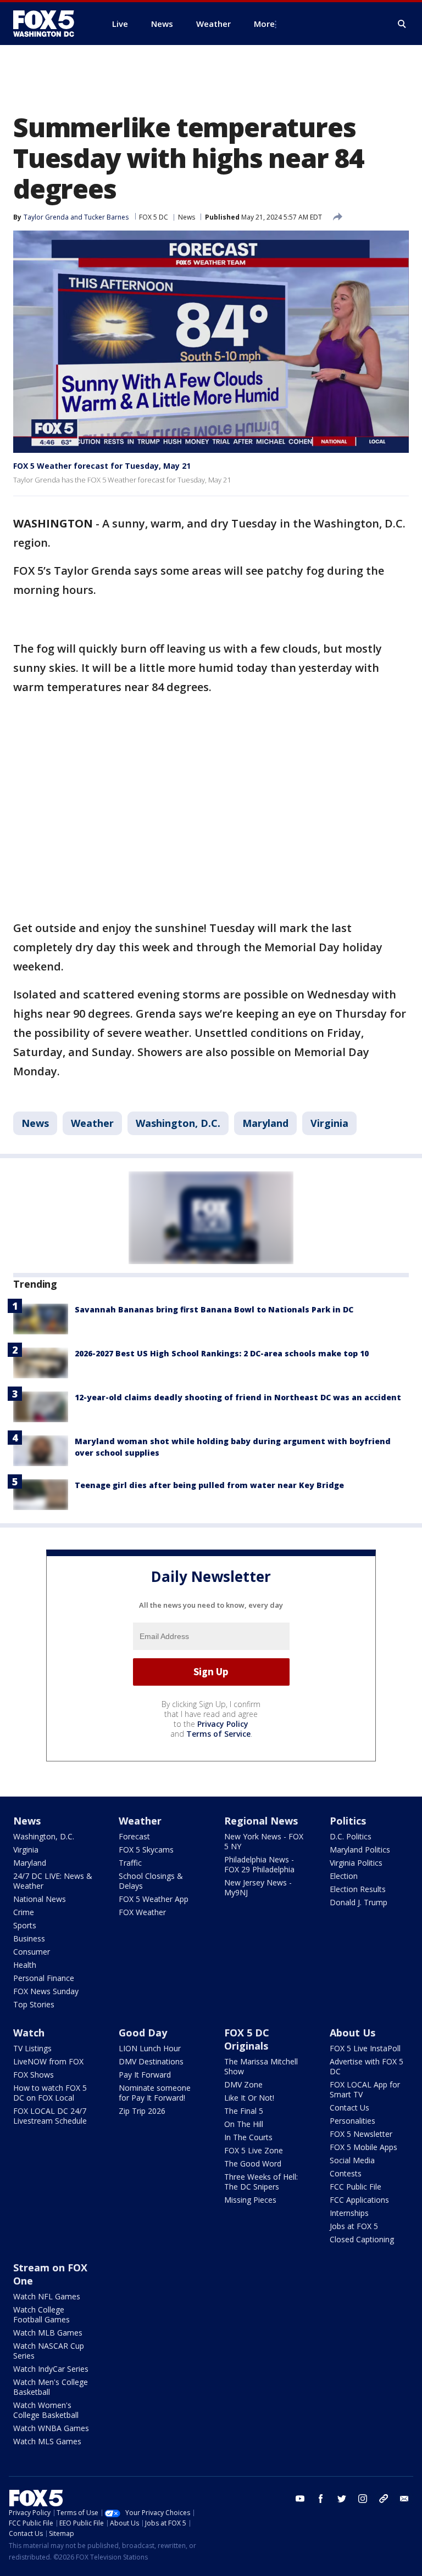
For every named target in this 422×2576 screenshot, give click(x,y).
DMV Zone (243, 2084)
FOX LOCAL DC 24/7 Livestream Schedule (50, 2116)
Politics (348, 1821)
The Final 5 (244, 2111)
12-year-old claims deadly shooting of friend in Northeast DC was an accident (238, 1397)
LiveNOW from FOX (48, 2061)
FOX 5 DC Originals (247, 2039)
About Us (352, 2033)
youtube (300, 2499)
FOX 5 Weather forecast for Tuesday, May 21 (102, 466)
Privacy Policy (223, 1724)
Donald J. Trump (359, 1902)
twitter (342, 2499)
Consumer (32, 1952)
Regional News (261, 1821)
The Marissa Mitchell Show (261, 2066)
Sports (25, 1925)
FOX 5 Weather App (154, 1899)
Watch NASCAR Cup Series (49, 2351)
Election (344, 1876)
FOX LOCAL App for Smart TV (365, 2089)
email (404, 2499)
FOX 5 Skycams (146, 1850)
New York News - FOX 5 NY (264, 1841)
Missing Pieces (250, 2200)
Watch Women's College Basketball (46, 2410)
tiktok (384, 2499)
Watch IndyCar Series (51, 2369)
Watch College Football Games (41, 2314)
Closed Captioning (362, 2239)
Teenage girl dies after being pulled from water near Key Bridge (209, 1485)
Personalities (352, 2121)
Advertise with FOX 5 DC (367, 2066)
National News (40, 1899)
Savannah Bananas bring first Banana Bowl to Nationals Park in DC (214, 1309)
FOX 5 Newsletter (361, 2134)
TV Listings (32, 2048)
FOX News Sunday (46, 1991)
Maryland (265, 1123)
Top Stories (34, 2004)
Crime (24, 1912)
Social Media (352, 2160)
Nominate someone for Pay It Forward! (155, 2093)
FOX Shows (34, 2075)
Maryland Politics (360, 1850)
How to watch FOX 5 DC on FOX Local (50, 2093)
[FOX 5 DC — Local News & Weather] (49, 24)
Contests (346, 2173)
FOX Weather (142, 1912)
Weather (92, 1123)
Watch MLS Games (47, 2441)
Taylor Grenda (46, 217)
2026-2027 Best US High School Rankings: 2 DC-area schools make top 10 (222, 1353)
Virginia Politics (356, 1863)
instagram (363, 2499)
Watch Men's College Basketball (51, 2387)
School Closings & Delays (151, 1881)
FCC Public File (356, 2187)
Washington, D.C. (178, 1123)
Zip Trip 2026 (142, 2111)
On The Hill (244, 2124)
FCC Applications (359, 2200)
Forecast (134, 1836)
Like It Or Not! (249, 2098)
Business (29, 1938)
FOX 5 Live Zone (254, 2150)
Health (25, 1965)
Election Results (358, 1889)
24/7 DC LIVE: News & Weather (53, 1881)
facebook (321, 2499)
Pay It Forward (145, 2075)
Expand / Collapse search (402, 24)
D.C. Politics (351, 1836)
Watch (29, 2033)
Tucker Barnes (106, 217)
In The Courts (248, 2137)
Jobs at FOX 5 (354, 2226)
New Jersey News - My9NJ (258, 1887)
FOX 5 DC (154, 217)
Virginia (329, 1123)
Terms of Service (218, 1734)
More (264, 24)
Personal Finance (44, 1978)
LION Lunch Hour (150, 2048)
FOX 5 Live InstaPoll (365, 2048)
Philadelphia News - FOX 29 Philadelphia (259, 1864)
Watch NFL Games (47, 2296)
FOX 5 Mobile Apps (363, 2147)
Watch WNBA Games (51, 2428)
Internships (349, 2213)
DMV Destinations (151, 2061)
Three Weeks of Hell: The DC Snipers (261, 2182)
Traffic (130, 1863)
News (187, 217)
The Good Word (253, 2163)
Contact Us (349, 2108)
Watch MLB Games (48, 2333)
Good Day (143, 2033)
